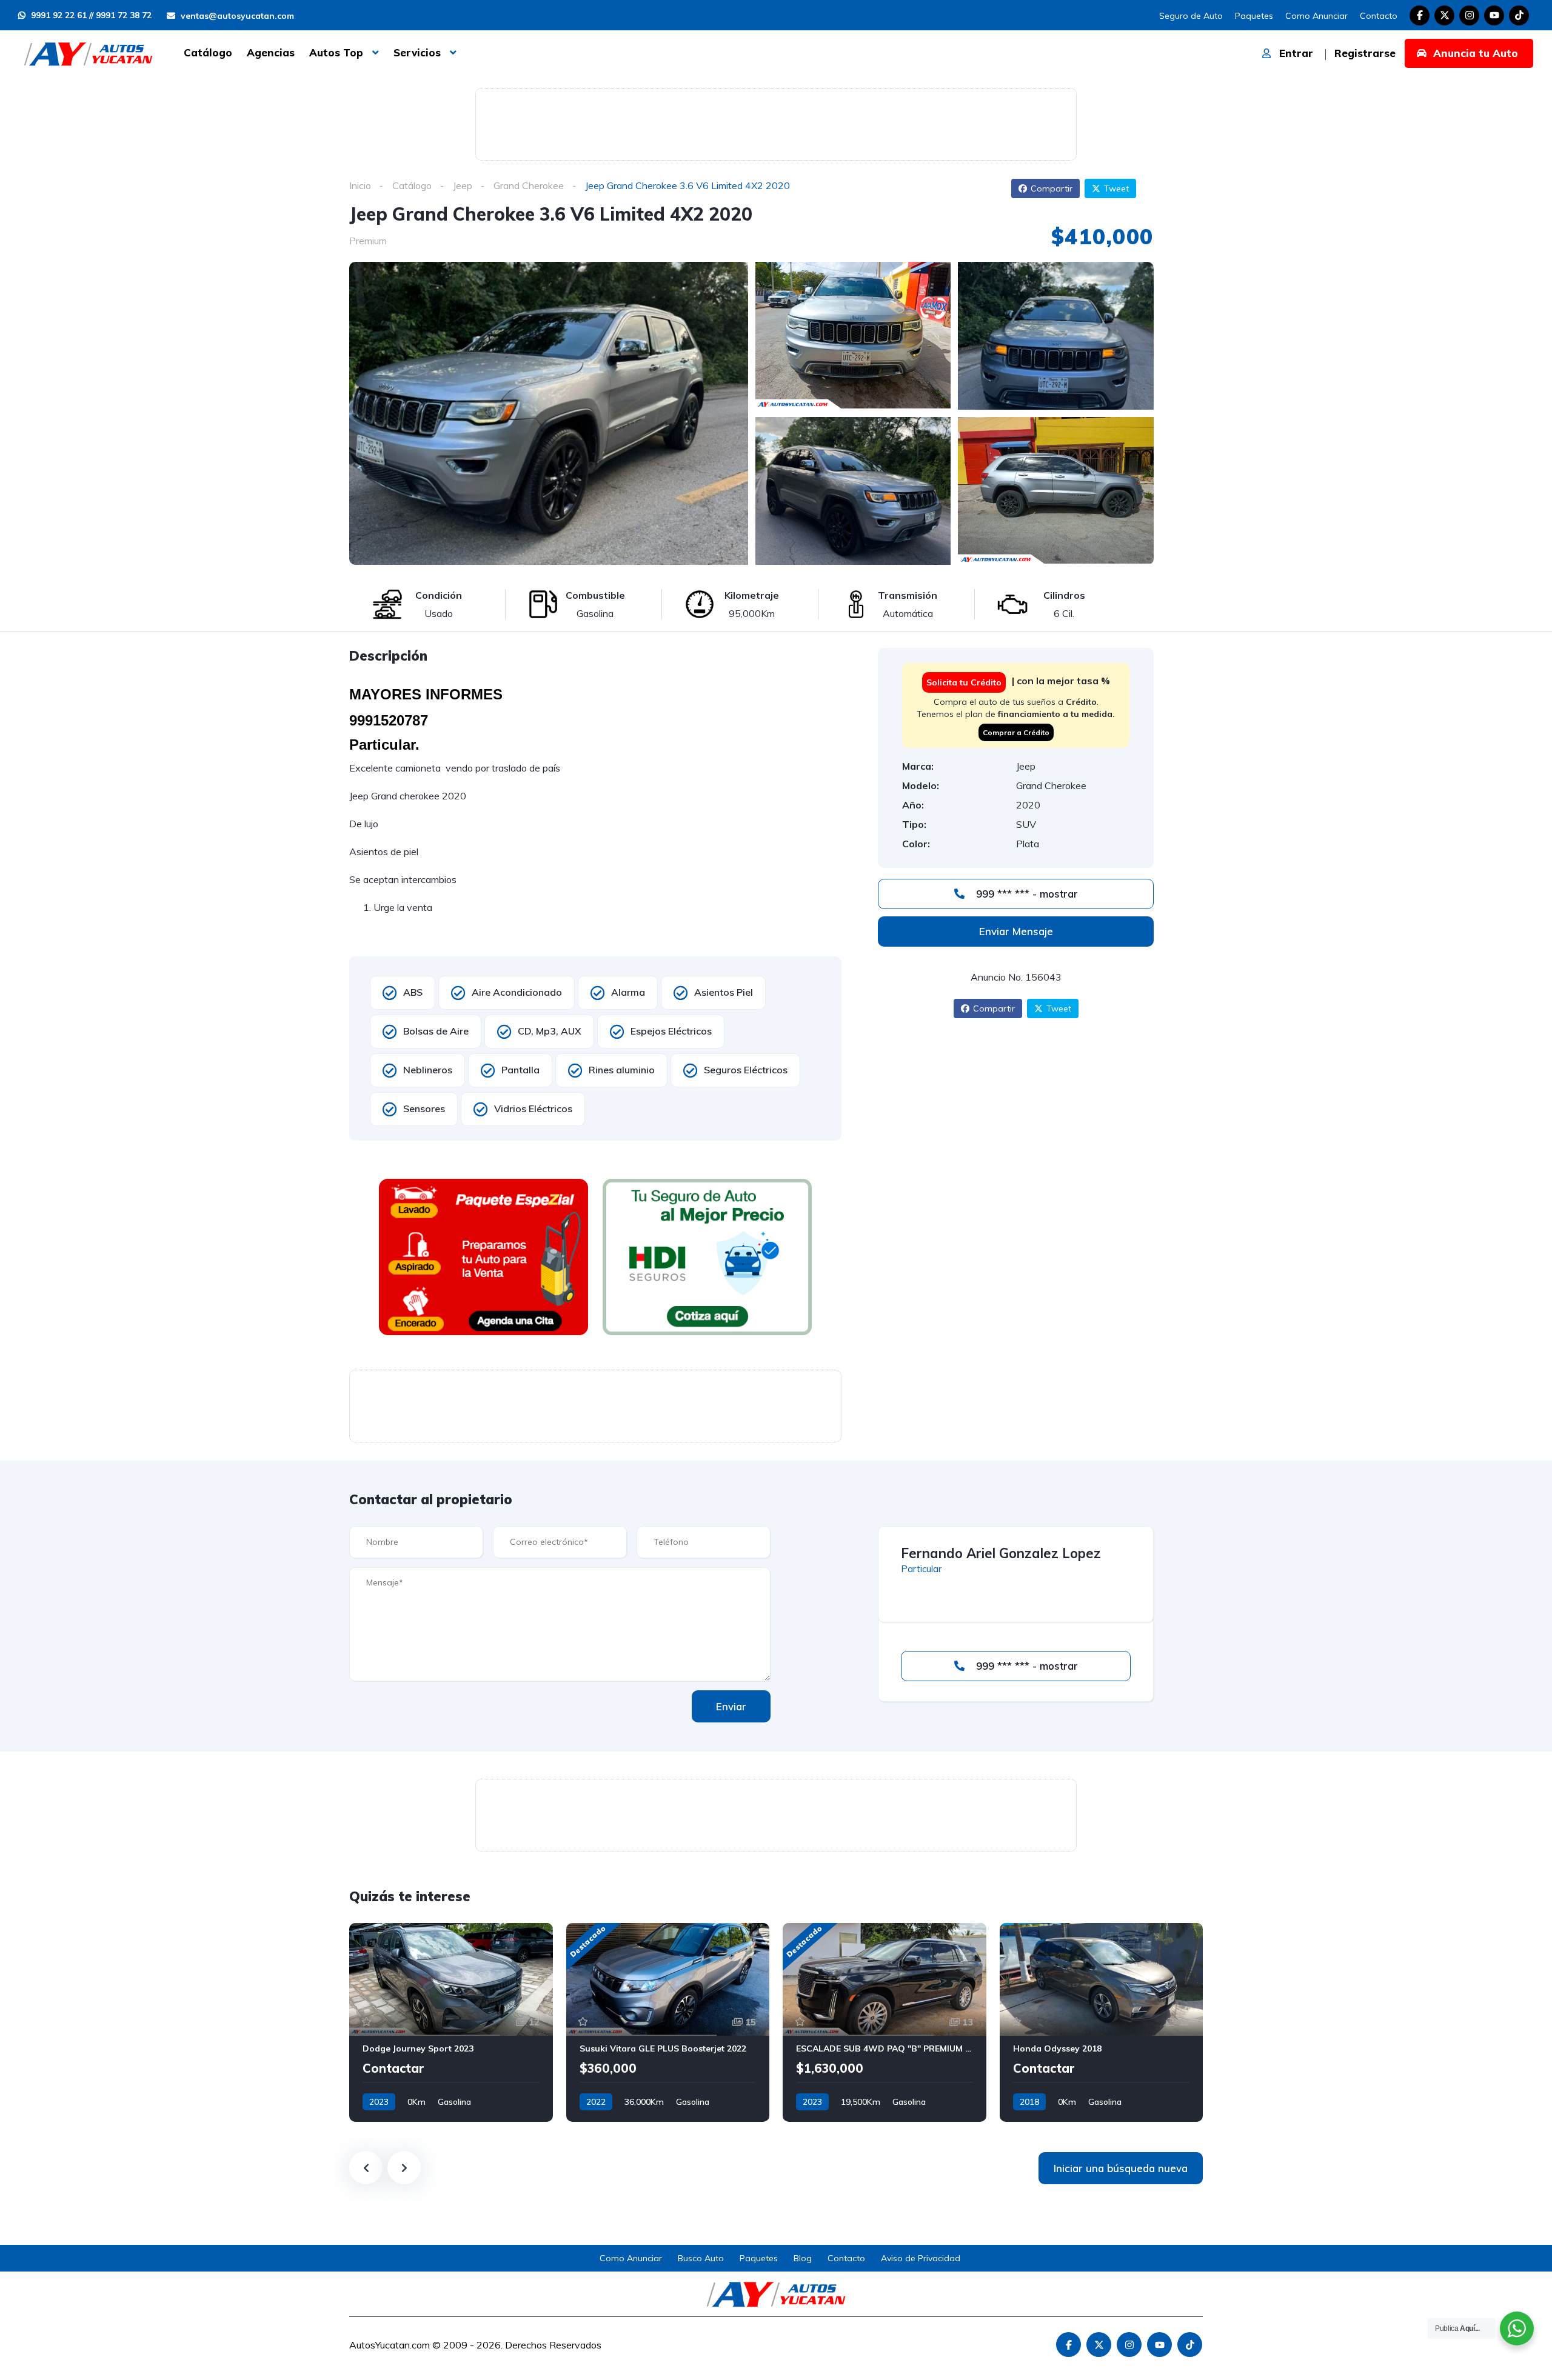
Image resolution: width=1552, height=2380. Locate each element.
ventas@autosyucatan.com (236, 16)
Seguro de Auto (1191, 16)
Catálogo (208, 52)
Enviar (731, 1706)
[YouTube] (1494, 15)
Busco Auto (701, 2258)
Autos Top (336, 52)
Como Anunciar (1316, 16)
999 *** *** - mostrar (1025, 894)
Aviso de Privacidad (921, 2258)
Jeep (463, 185)
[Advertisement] (776, 122)
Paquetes (1254, 16)
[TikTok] (1519, 15)
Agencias (271, 52)
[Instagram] (1469, 15)
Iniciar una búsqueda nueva (1121, 2168)
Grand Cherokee (529, 185)
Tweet (1116, 188)
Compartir (1052, 188)
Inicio (360, 185)
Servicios (417, 52)
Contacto (1379, 16)
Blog (803, 2258)
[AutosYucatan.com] (88, 53)
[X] (1444, 15)
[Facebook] (1420, 15)
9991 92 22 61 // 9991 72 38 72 (90, 15)
